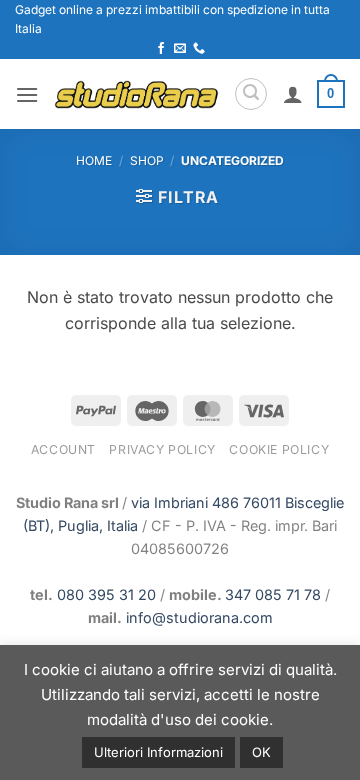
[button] (27, 94)
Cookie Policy (279, 449)
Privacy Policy (162, 449)
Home (94, 160)
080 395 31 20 (106, 594)
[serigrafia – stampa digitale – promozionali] (136, 94)
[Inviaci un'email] (180, 49)
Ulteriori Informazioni (158, 752)
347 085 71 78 (273, 594)
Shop (147, 160)
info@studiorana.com (199, 617)
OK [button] (261, 752)
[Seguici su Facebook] (161, 49)
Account (63, 449)
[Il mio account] (293, 94)
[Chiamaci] (199, 49)
